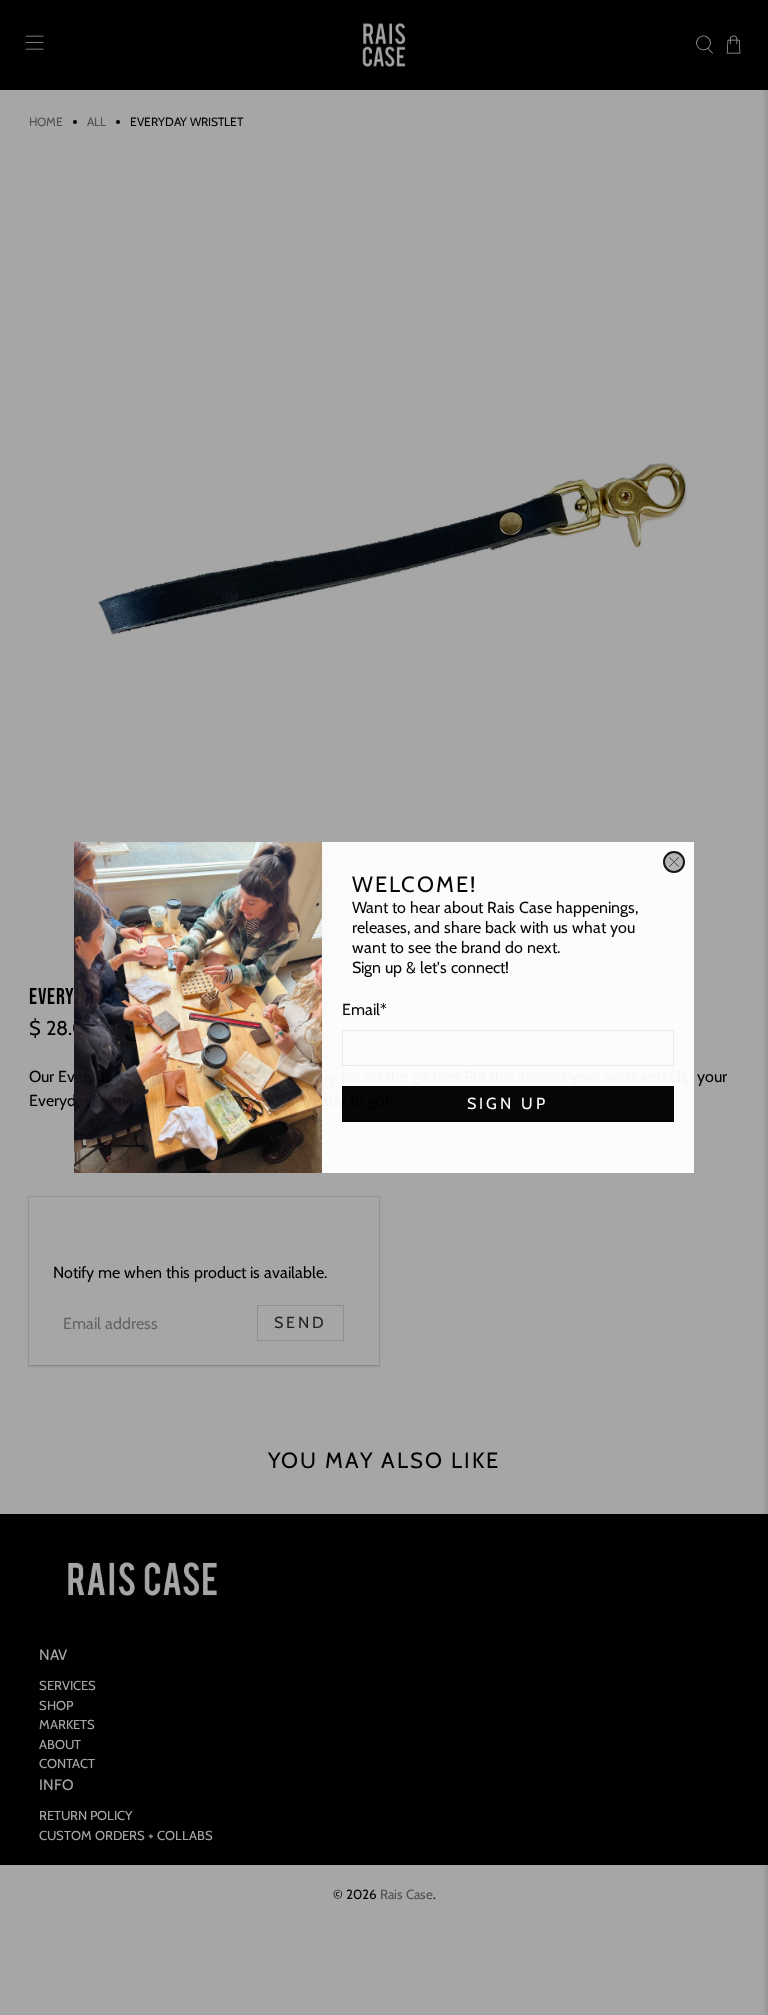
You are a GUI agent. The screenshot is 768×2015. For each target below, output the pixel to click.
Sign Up (507, 1103)
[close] (674, 862)
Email (364, 1009)
